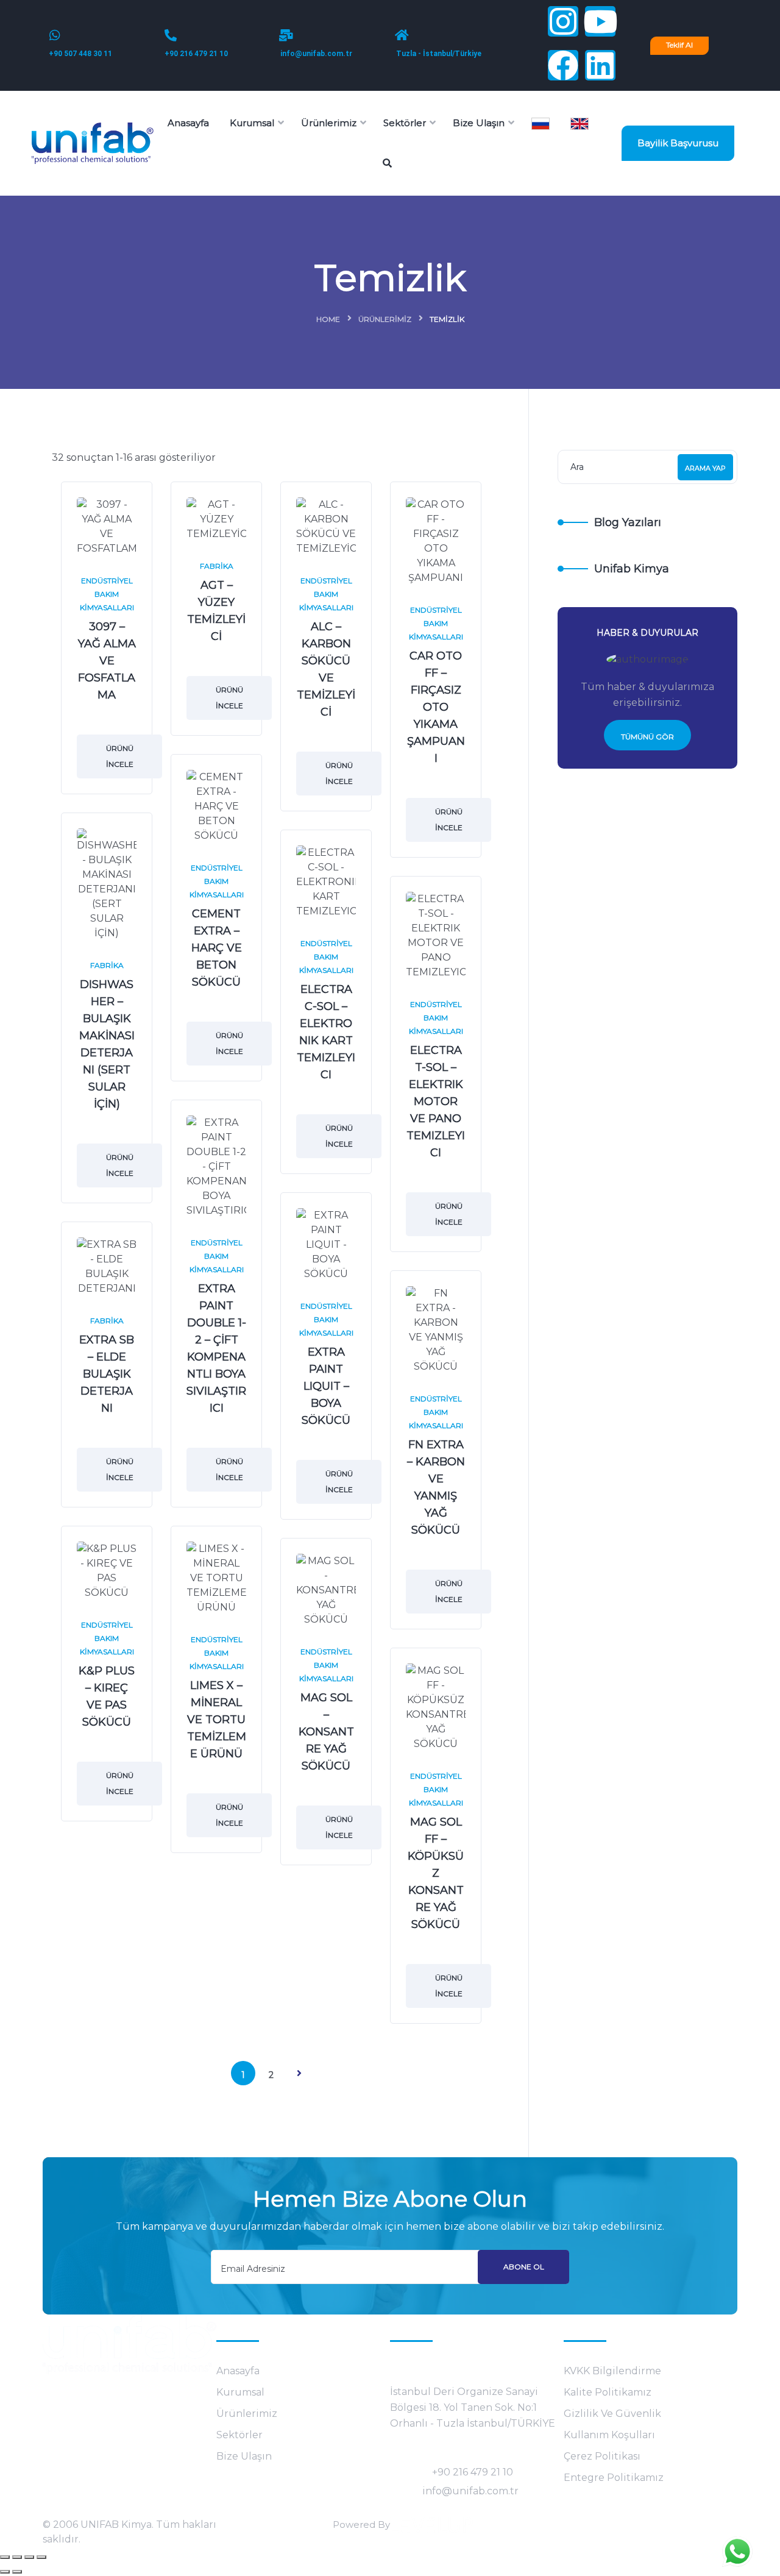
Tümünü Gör (647, 737)
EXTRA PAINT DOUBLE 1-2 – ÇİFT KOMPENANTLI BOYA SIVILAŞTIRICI (216, 1348)
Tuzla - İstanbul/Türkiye (439, 54)
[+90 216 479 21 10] (171, 35)
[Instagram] (563, 21)
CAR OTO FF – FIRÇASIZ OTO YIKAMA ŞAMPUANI (436, 707)
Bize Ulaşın (244, 2456)
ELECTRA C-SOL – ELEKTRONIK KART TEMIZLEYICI (326, 1032)
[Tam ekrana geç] (17, 2557)
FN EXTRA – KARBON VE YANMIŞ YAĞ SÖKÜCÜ (436, 1487)
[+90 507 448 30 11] (55, 35)
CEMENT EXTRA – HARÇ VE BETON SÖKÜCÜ (217, 948)
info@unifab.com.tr (316, 54)
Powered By (361, 2524)
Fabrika (217, 566)
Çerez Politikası (602, 2456)
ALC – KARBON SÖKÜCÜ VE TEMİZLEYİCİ (326, 669)
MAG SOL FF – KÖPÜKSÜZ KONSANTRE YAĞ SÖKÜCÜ (436, 1873)
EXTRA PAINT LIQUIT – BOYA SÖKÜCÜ (326, 1386)
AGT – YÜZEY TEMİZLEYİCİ (216, 611)
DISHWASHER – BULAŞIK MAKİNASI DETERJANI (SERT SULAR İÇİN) (107, 1044)
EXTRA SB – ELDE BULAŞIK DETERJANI (107, 1374)
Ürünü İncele (120, 756)
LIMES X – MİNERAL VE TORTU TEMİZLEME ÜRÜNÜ (217, 1720)
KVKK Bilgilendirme (612, 2371)
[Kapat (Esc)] (41, 2557)
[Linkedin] (600, 65)
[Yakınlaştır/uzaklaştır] (5, 2557)
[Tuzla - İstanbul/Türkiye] (402, 35)
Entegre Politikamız (614, 2478)
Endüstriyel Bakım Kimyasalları (107, 594)
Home (328, 319)
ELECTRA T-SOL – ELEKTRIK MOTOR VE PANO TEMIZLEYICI (436, 1101)
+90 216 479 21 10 (196, 54)
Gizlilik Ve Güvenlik (612, 2414)
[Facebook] (563, 65)
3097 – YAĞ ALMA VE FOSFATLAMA (107, 661)
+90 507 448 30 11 (80, 54)
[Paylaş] (29, 2557)
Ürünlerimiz (385, 319)
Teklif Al (679, 45)
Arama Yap (705, 468)
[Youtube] (600, 21)
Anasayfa (238, 2371)
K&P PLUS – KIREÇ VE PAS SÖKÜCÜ (107, 1696)
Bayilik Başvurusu (678, 143)
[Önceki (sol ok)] (5, 2572)
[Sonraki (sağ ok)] (17, 2572)
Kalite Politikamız (608, 2392)
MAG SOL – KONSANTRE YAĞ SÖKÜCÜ (326, 1732)
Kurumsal (240, 2392)
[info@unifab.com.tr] (286, 35)
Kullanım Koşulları (609, 2435)
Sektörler (239, 2435)
